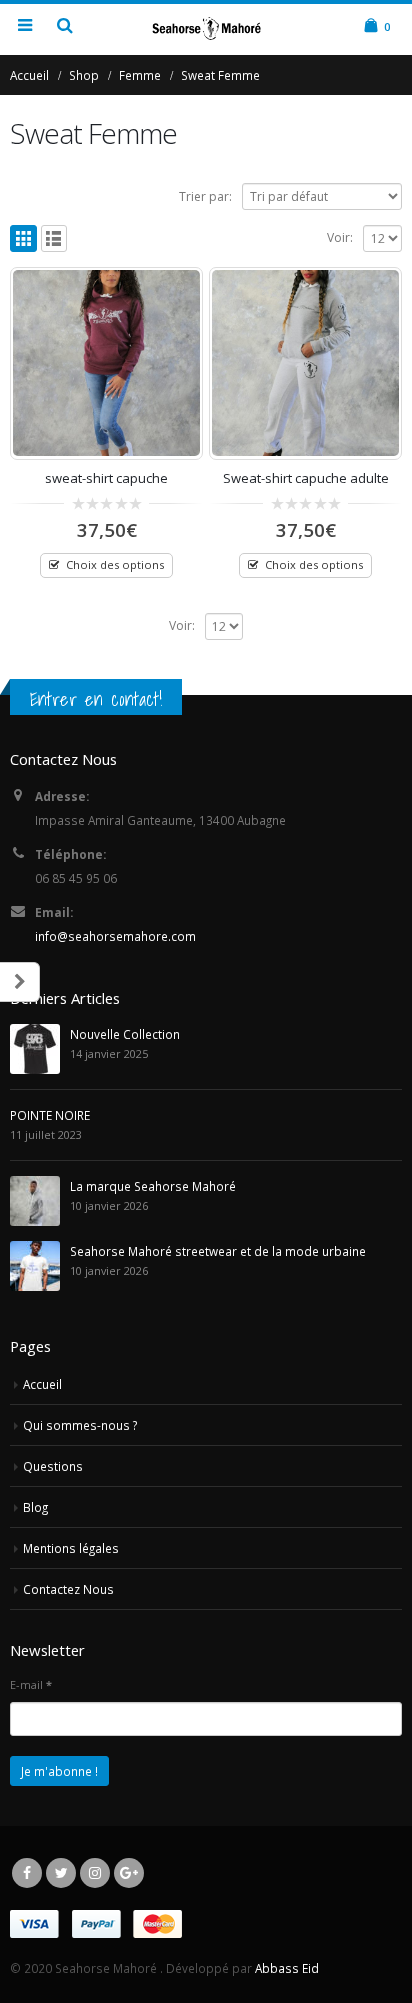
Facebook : (27, 1873)
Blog (35, 1507)
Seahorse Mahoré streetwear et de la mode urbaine (218, 1251)
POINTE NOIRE (50, 1115)
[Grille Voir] (23, 238)
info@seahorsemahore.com (115, 936)
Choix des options (115, 564)
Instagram (95, 1873)
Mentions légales (71, 1548)
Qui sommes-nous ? (80, 1425)
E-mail (31, 1684)
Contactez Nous (68, 1589)
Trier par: (205, 196)
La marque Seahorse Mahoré (153, 1186)
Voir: (340, 237)
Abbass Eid (287, 1968)
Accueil (42, 1384)
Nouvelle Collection (125, 1034)
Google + (129, 1873)
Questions (53, 1466)
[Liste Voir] (54, 238)
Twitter (61, 1873)
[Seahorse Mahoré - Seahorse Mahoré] (206, 28)
